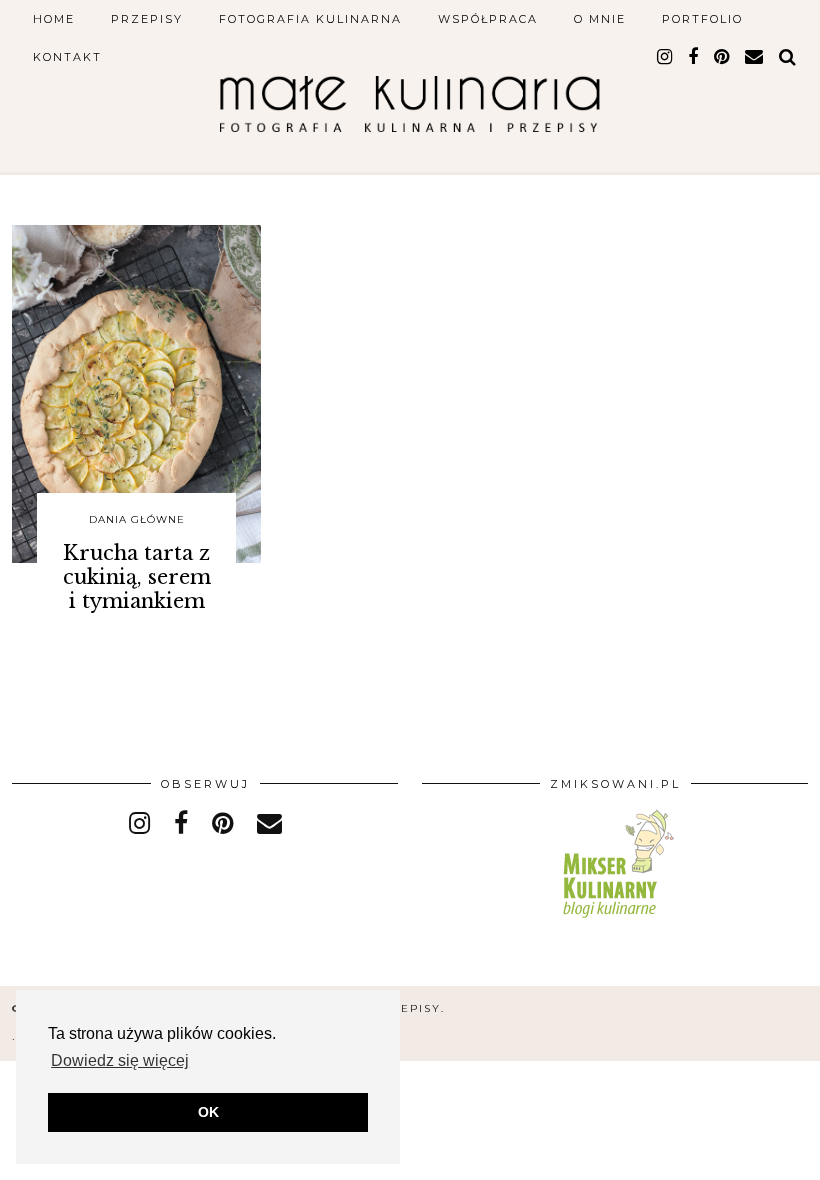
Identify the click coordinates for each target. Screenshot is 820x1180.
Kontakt (67, 57)
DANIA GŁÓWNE (137, 519)
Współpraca (488, 19)
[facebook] (694, 57)
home (54, 19)
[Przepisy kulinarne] (615, 921)
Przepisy (147, 19)
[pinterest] (722, 57)
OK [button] (208, 1112)
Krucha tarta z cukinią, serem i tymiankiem (137, 577)
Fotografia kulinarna (310, 19)
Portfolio (702, 19)
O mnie (600, 19)
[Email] (755, 57)
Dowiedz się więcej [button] (120, 1060)
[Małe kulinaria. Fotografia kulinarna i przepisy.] (410, 96)
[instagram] (665, 57)
